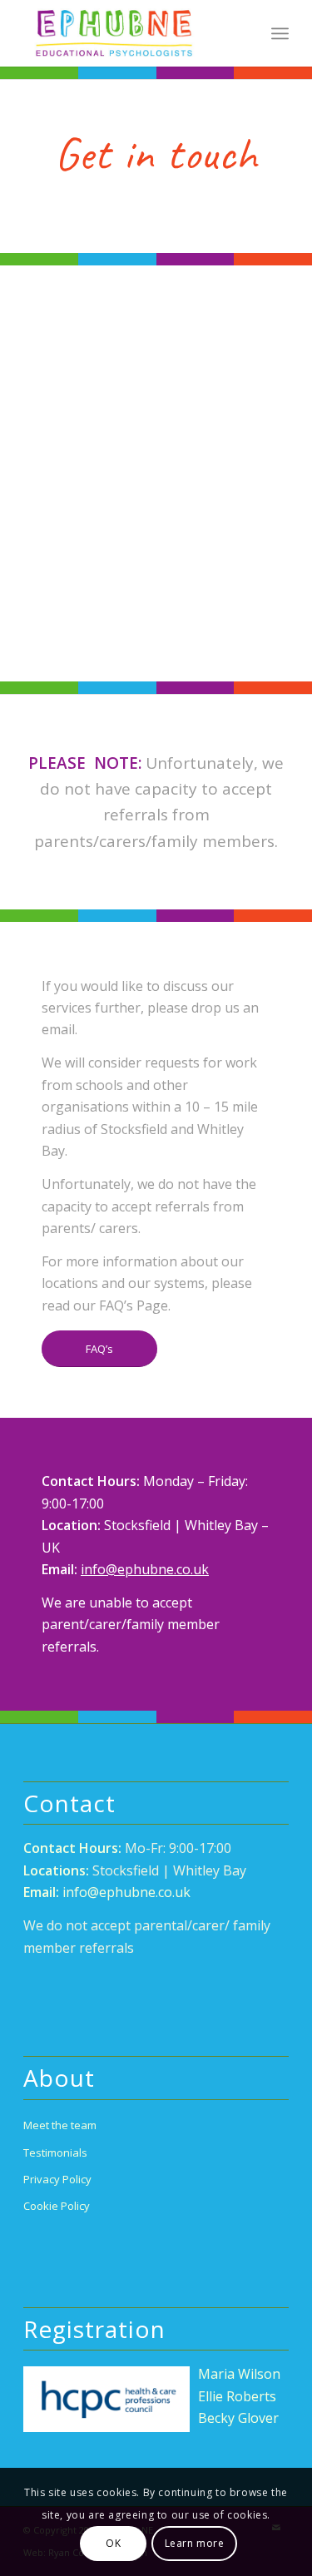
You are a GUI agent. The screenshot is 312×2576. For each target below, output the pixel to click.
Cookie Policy (57, 2206)
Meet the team (60, 2125)
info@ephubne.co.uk (145, 1569)
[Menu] (280, 33)
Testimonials (55, 2152)
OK (113, 2543)
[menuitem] (280, 33)
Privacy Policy (57, 2179)
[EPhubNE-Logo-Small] (129, 33)
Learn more (195, 2543)
